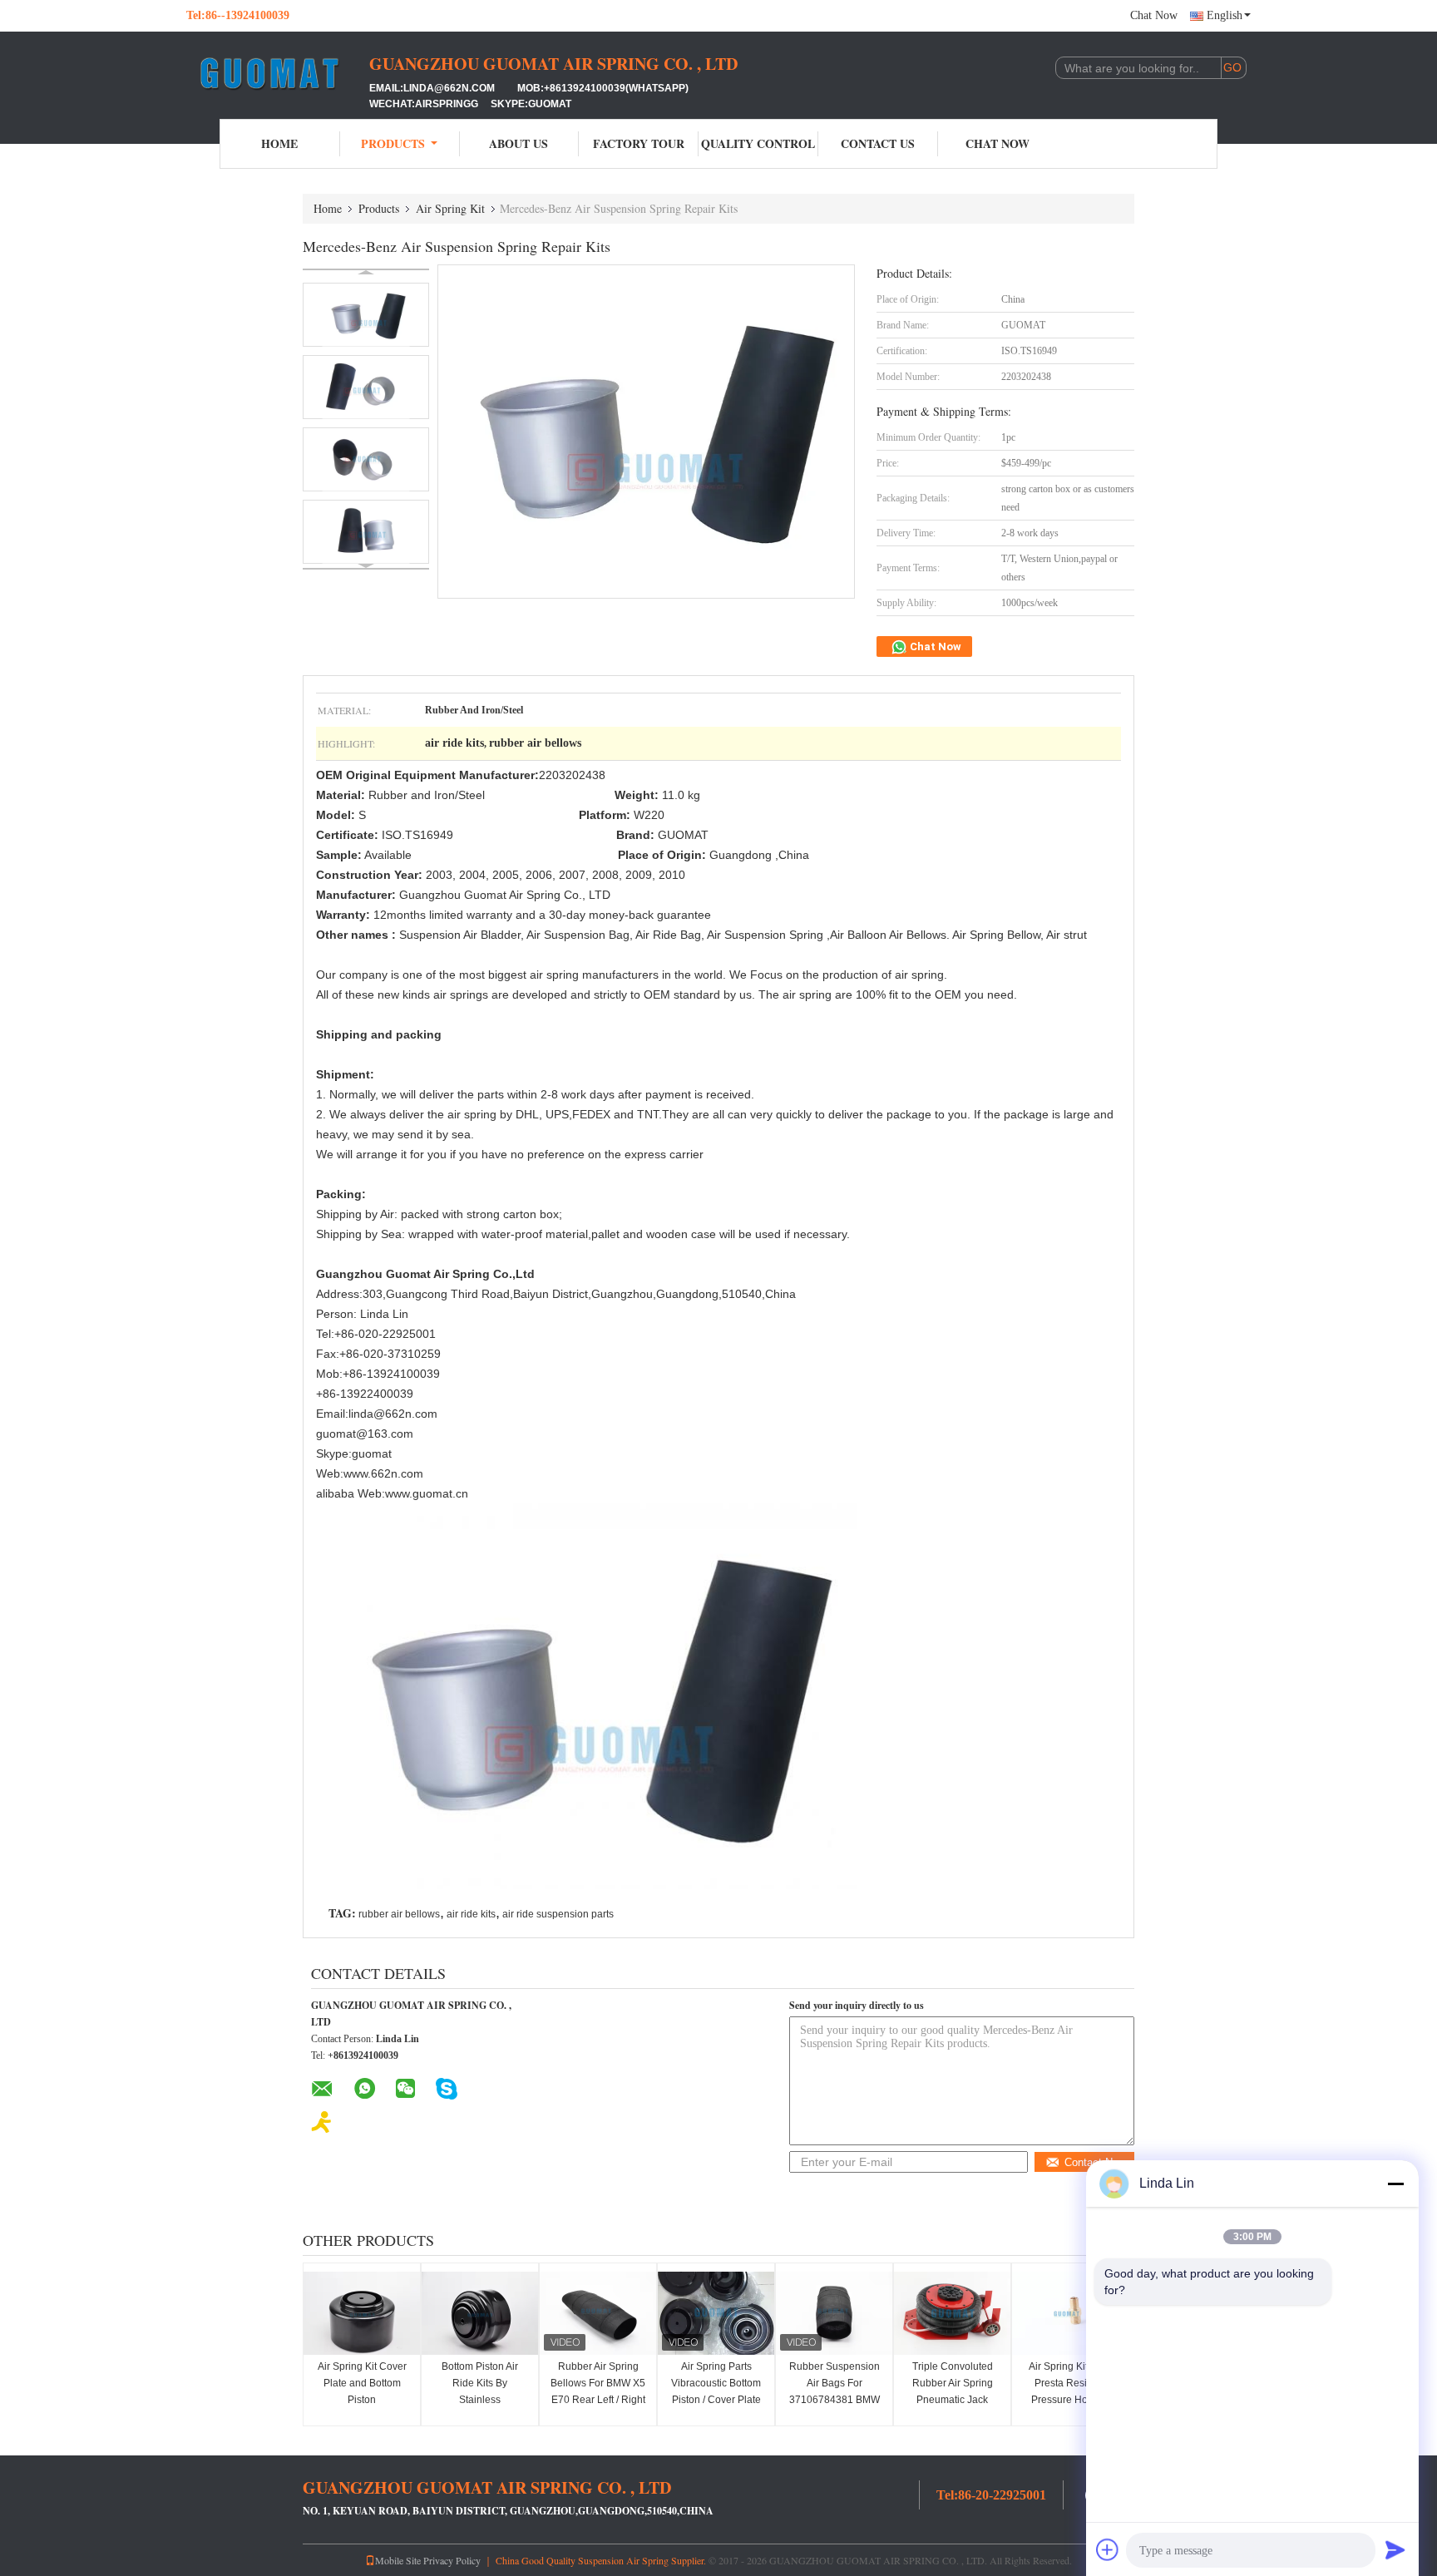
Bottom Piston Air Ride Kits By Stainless (480, 2383)
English (1225, 15)
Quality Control (758, 143)
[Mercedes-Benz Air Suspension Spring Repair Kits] (366, 315)
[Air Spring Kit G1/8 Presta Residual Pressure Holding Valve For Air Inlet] (1070, 2313)
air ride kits (471, 1914)
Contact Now (1095, 2162)
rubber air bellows (399, 1914)
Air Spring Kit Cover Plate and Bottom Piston (362, 2383)
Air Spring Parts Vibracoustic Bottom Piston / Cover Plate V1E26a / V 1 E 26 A (716, 2391)
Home (279, 143)
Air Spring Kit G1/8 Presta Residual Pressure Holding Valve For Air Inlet (1070, 2391)
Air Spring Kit (450, 208)
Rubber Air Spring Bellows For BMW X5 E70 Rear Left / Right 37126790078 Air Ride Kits (598, 2400)
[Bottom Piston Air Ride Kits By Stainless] (480, 2313)
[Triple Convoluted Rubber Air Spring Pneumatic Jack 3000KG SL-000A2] (952, 2313)
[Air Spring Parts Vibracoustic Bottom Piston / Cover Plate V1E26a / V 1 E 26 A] (716, 2313)
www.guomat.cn (427, 1493)
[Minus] (1395, 2184)
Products (393, 143)
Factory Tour (639, 143)
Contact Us (878, 143)
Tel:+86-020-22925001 (376, 1334)
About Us (519, 143)
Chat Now (1154, 15)
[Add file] (1108, 2549)
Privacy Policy (452, 2560)
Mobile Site (398, 2560)
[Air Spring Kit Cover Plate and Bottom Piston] (362, 2313)
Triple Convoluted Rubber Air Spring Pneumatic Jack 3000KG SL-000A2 (953, 2391)
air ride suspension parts (558, 1914)
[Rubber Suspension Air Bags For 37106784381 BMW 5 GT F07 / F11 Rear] (834, 2313)
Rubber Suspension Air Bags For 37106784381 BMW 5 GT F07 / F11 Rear (835, 2391)
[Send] (1395, 2549)
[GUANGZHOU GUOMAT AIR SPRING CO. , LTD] (278, 73)
